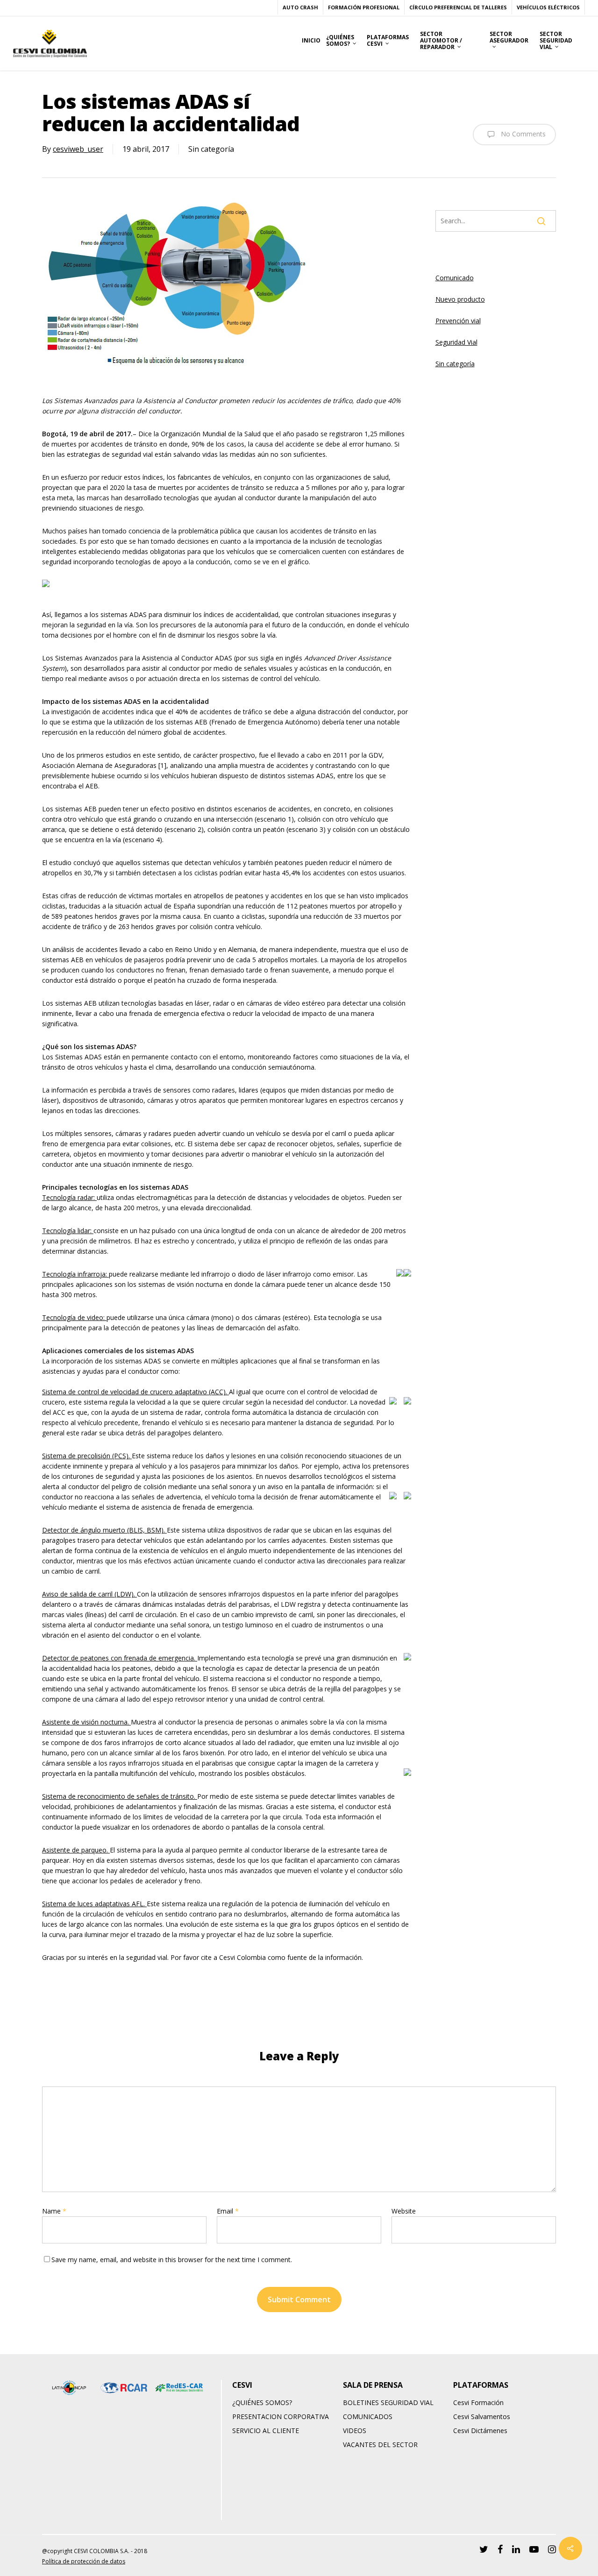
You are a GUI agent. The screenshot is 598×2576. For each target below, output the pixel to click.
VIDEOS (355, 2431)
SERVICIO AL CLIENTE (266, 2431)
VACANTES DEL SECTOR (380, 2445)
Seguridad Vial (456, 342)
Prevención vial (458, 321)
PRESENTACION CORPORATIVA (281, 2416)
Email (228, 2211)
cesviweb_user (78, 149)
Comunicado (455, 278)
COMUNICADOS (368, 2416)
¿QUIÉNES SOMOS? (262, 2402)
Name (54, 2211)
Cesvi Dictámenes (480, 2431)
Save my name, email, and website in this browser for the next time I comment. (172, 2260)
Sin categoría (455, 364)
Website (404, 2211)
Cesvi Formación (478, 2402)
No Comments (522, 133)
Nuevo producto (460, 299)
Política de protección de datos (84, 2561)
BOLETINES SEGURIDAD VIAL (388, 2402)
